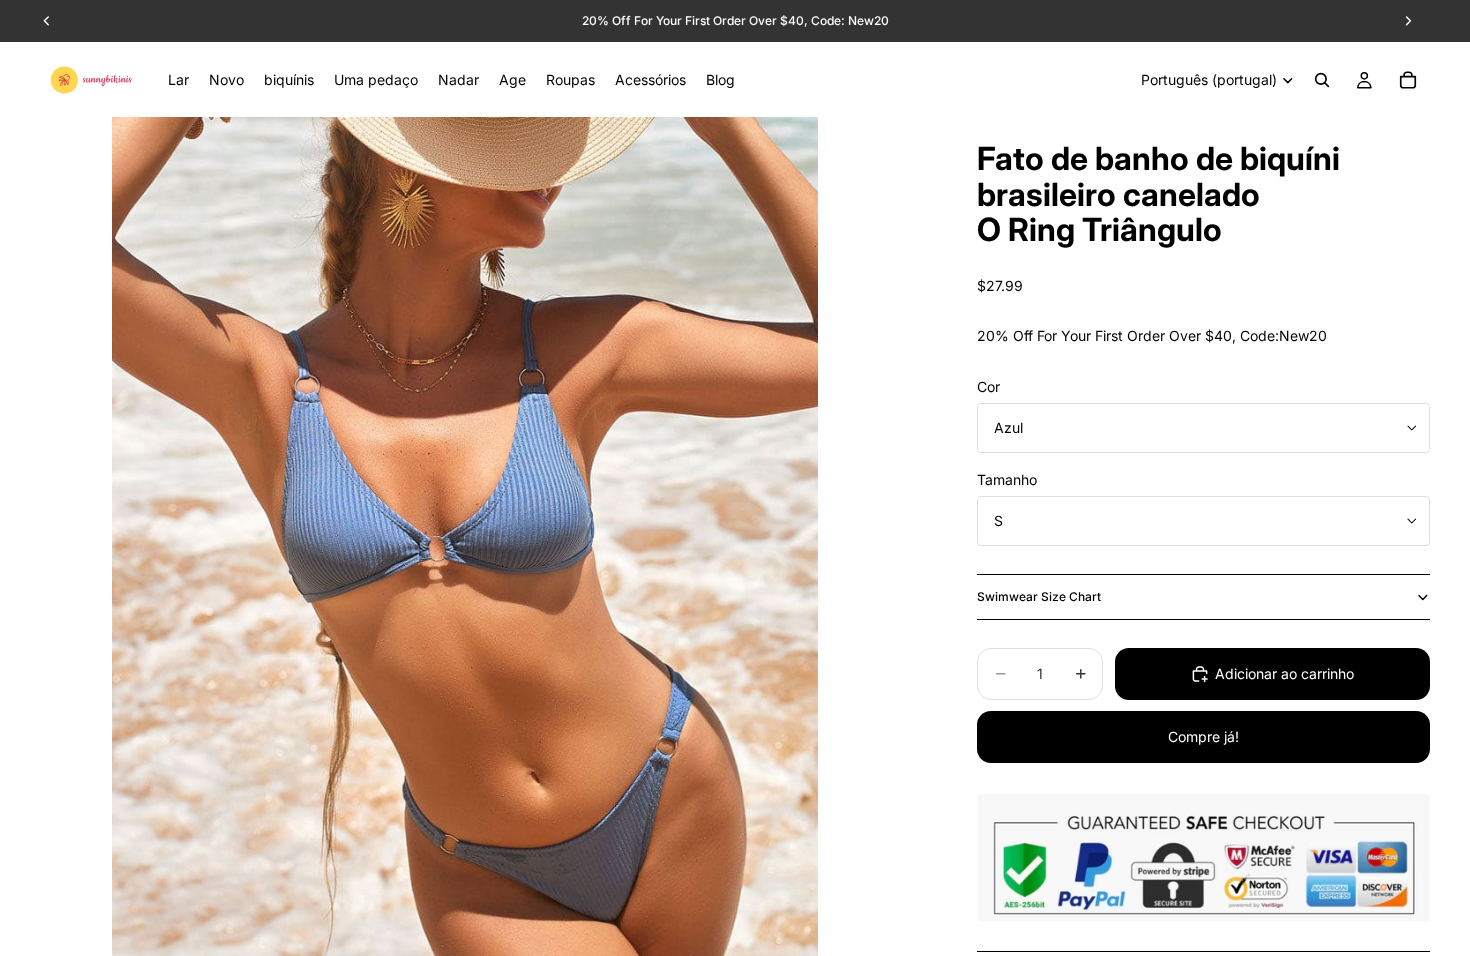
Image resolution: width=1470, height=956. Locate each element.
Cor (988, 386)
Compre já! (1203, 736)
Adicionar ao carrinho (1284, 673)
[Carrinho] (1408, 80)
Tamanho (1007, 479)
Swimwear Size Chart (1039, 596)
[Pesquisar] (1322, 80)
